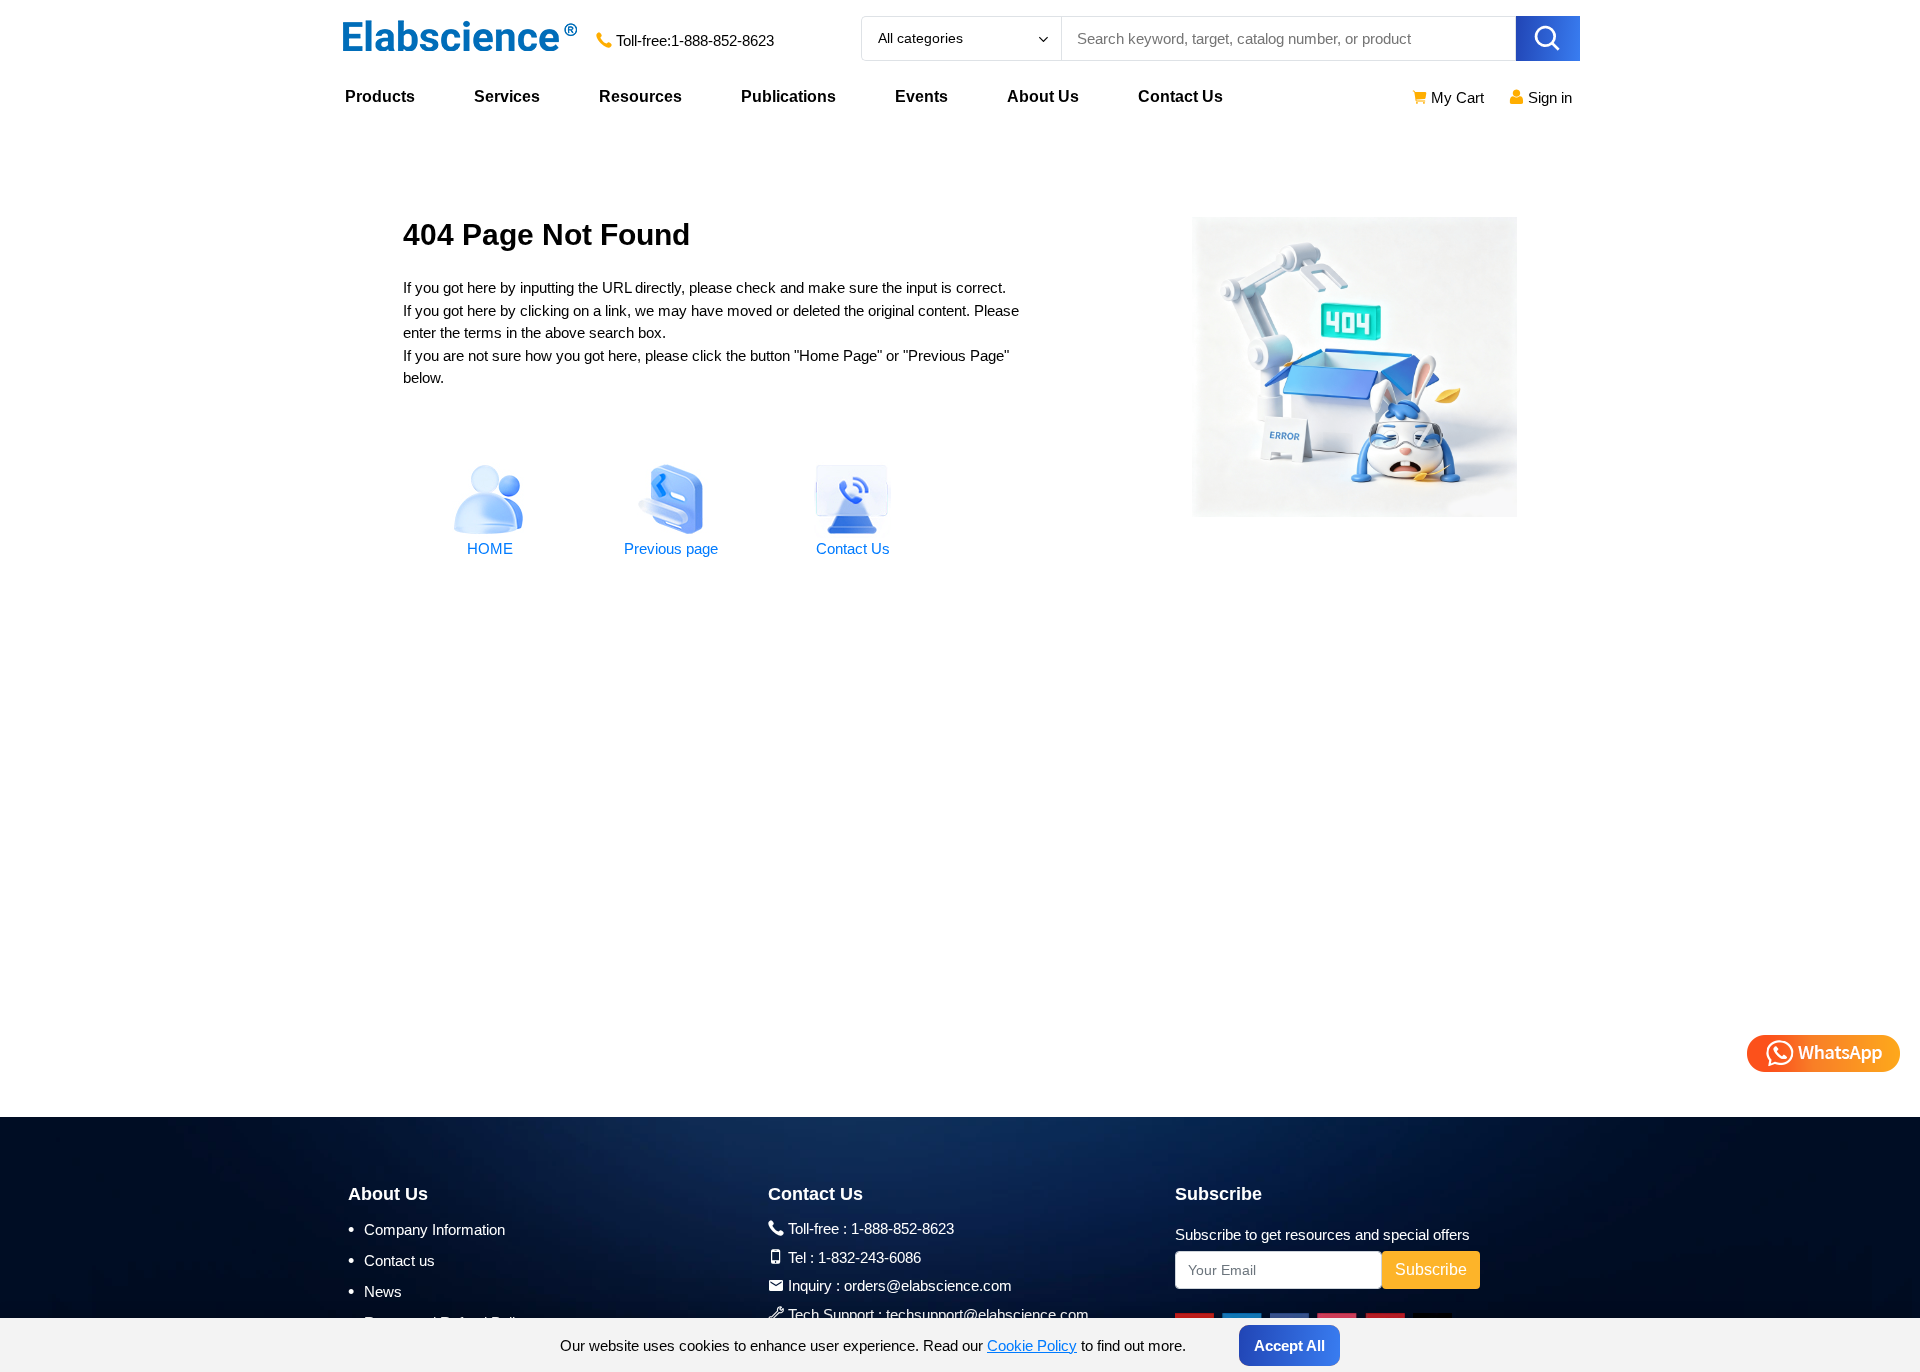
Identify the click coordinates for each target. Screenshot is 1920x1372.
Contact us (391, 1260)
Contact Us (1180, 96)
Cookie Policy (1032, 1345)
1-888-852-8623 (722, 40)
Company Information (426, 1229)
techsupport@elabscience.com (987, 1314)
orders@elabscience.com (928, 1285)
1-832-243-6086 (869, 1257)
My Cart (1455, 97)
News (375, 1291)
